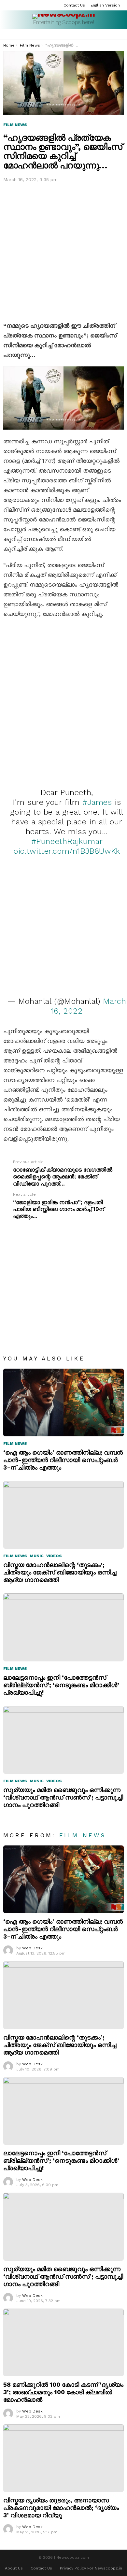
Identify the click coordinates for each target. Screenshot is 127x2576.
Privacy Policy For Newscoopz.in (91, 2568)
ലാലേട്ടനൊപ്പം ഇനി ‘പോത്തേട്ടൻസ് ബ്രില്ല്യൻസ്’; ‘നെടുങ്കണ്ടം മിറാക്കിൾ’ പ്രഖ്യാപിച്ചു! (61, 1685)
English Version (105, 5)
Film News (15, 1444)
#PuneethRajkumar (67, 841)
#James (97, 802)
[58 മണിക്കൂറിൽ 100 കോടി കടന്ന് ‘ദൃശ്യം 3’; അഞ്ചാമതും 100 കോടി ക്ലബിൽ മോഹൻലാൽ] (63, 2342)
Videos (54, 1556)
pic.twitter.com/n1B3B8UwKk (67, 851)
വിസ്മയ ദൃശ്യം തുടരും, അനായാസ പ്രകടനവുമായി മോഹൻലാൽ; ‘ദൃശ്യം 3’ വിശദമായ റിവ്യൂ (61, 2508)
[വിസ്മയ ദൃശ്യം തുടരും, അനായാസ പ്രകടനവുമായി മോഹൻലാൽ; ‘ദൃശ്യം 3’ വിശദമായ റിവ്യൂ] (63, 2458)
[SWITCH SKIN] (121, 34)
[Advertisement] (63, 250)
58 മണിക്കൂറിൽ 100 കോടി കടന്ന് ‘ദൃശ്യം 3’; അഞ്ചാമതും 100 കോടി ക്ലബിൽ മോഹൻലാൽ (63, 2392)
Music (37, 1556)
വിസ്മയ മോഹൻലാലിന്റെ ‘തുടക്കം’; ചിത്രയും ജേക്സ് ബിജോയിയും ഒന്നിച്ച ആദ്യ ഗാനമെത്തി (60, 1572)
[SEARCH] (113, 34)
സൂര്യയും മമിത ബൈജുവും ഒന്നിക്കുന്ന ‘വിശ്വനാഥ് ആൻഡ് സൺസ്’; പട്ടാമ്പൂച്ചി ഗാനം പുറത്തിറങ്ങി (63, 1797)
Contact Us (74, 5)
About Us (14, 2568)
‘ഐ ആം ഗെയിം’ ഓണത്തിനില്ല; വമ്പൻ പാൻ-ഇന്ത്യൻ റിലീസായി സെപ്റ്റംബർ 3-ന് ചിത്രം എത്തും (63, 1460)
